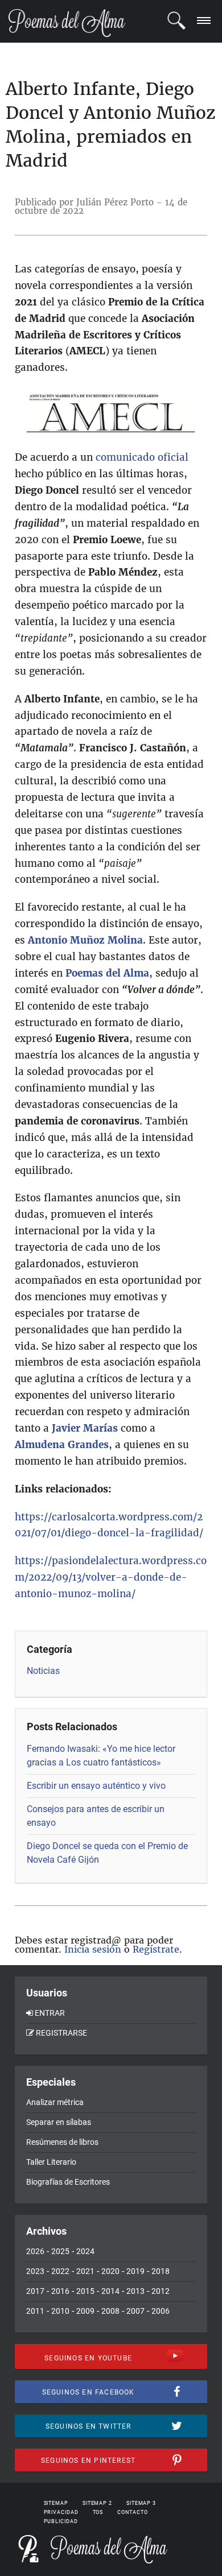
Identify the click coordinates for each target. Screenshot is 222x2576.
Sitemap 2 (97, 2503)
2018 (161, 2271)
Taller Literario (51, 2162)
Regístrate (156, 1949)
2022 (60, 2271)
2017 (35, 2291)
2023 (35, 2271)
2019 (135, 2271)
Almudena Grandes (62, 1445)
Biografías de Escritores (68, 2182)
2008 (110, 2311)
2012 (161, 2291)
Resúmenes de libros (62, 2142)
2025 (60, 2251)
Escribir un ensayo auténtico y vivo (96, 1786)
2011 (35, 2311)
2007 (135, 2311)
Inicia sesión (93, 1949)
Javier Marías (85, 1428)
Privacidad (61, 2512)
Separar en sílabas (59, 2122)
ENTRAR (50, 2013)
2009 (85, 2311)
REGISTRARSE (61, 2033)
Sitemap (56, 2503)
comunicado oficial (142, 457)
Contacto (132, 2512)
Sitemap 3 (141, 2503)
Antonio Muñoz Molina (85, 940)
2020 (110, 2271)
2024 (85, 2251)
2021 (85, 2271)
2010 (60, 2311)
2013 (135, 2291)
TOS (98, 2512)
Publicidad (61, 2521)
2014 (110, 2291)
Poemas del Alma (107, 973)
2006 (161, 2311)
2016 (60, 2291)
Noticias (43, 1671)
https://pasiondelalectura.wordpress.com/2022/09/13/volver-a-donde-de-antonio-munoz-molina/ (111, 1577)
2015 (85, 2291)
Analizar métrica (55, 2102)
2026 (35, 2251)
